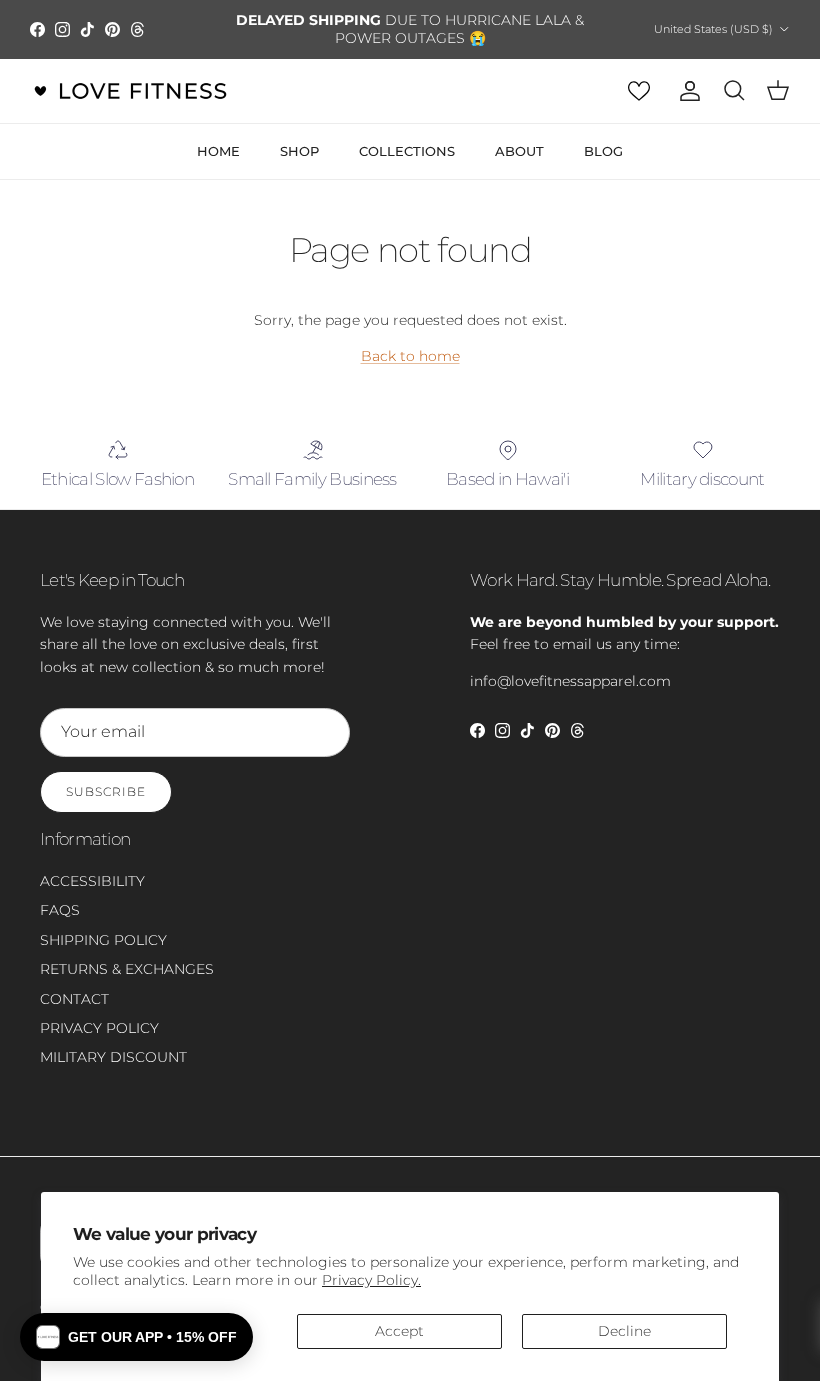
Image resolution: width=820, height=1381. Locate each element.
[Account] (686, 91)
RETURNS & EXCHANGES (127, 969)
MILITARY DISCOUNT (113, 1057)
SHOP (299, 151)
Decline (624, 1331)
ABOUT (519, 151)
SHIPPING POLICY (103, 940)
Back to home (410, 356)
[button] (136, 1337)
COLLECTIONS (407, 151)
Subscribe (106, 791)
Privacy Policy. (371, 1280)
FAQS (60, 910)
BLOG (603, 151)
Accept (399, 1331)
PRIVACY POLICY (99, 1028)
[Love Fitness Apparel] (130, 91)
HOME (218, 151)
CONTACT (74, 999)
